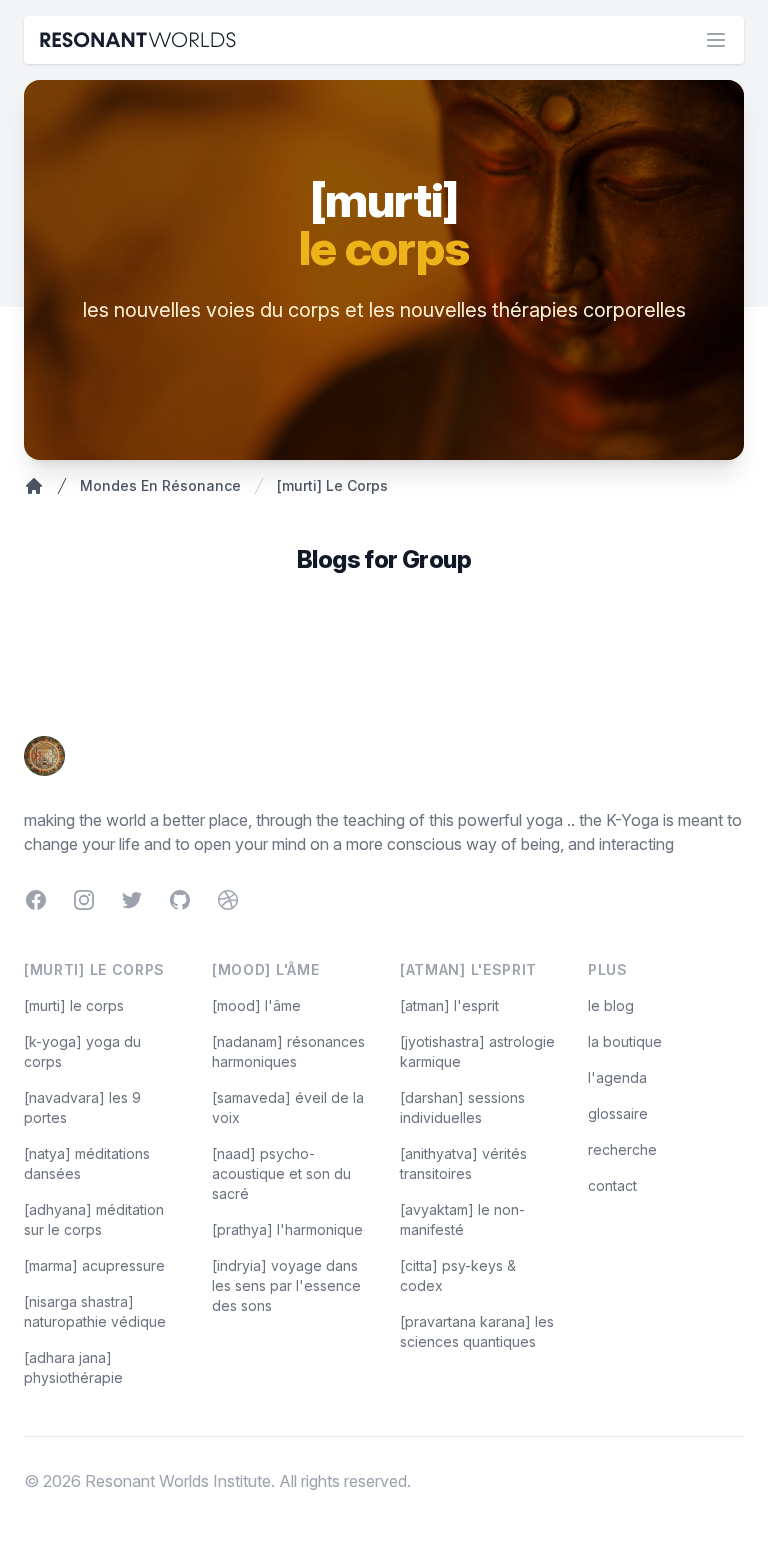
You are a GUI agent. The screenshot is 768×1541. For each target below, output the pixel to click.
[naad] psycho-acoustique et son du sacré (281, 1173)
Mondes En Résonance (160, 485)
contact (612, 1185)
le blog (611, 1005)
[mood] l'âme (256, 1005)
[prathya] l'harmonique (287, 1229)
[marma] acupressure (94, 1265)
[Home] (34, 486)
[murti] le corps (74, 1005)
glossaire (618, 1113)
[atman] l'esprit (449, 1005)
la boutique (625, 1041)
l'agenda (617, 1077)
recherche (622, 1149)
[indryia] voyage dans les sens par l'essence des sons (286, 1285)
